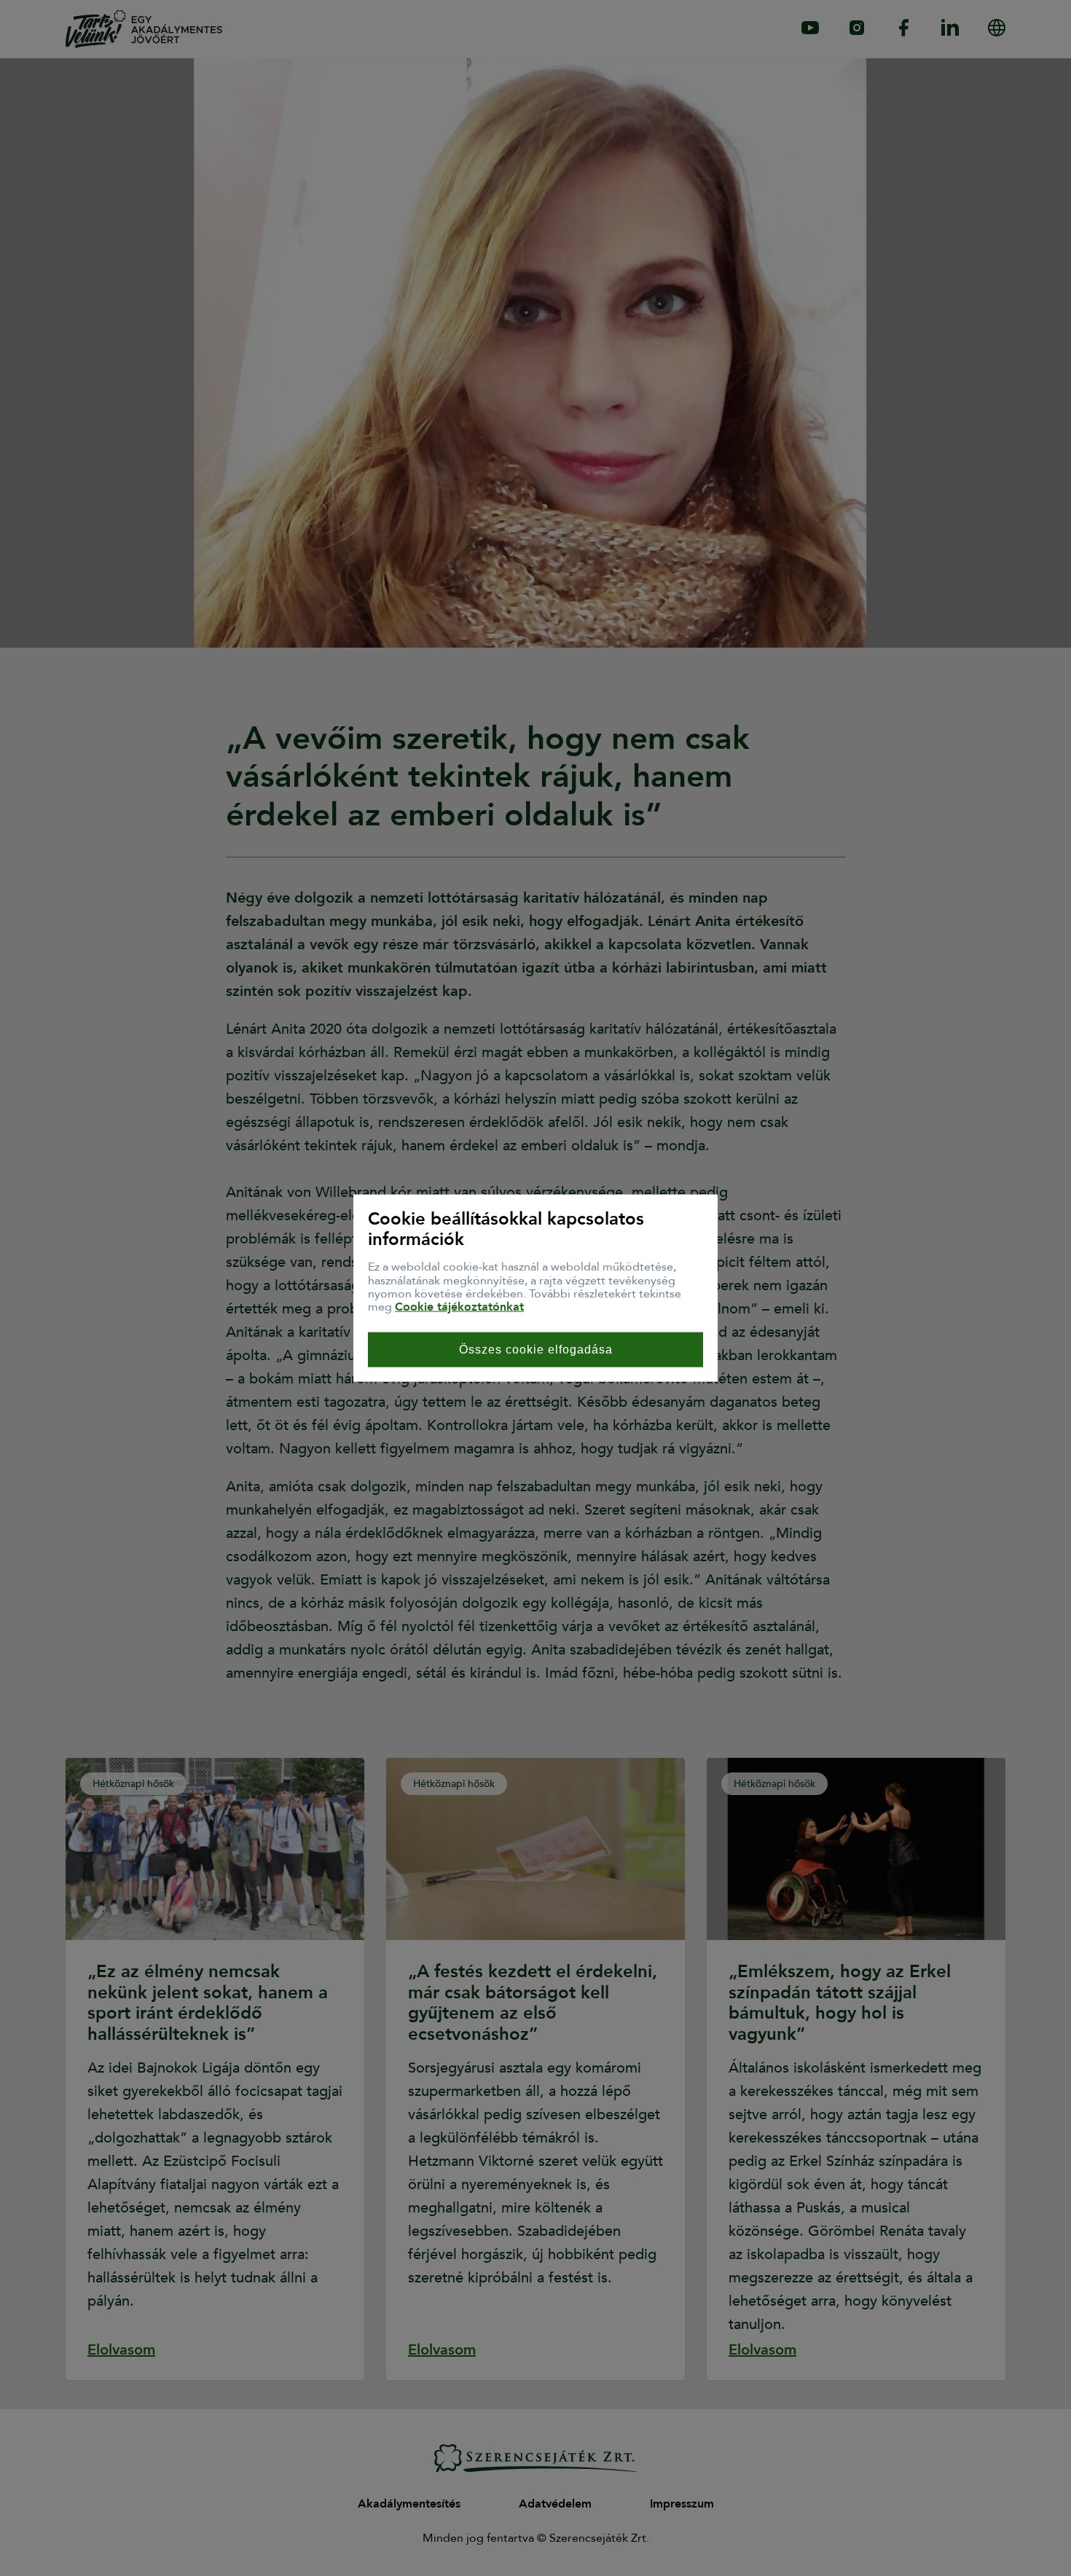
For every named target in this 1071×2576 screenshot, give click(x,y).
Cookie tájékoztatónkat (459, 1307)
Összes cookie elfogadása (536, 1349)
